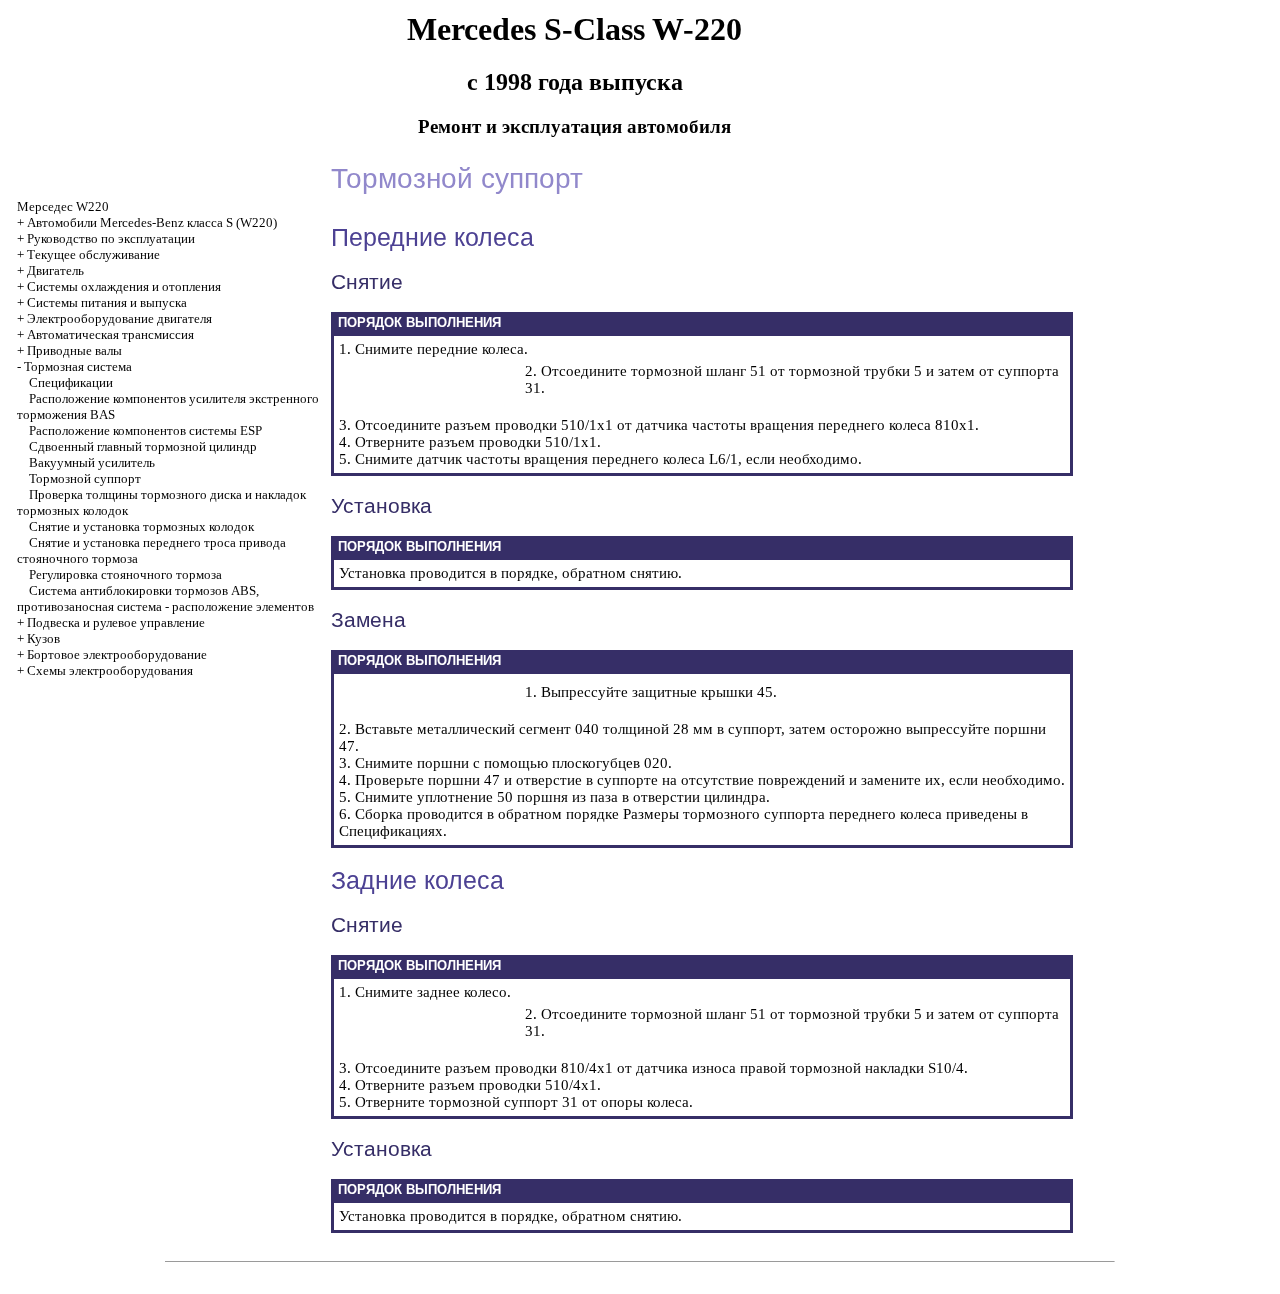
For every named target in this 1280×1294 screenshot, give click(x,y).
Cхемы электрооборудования (110, 670)
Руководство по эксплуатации (111, 238)
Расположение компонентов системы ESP (145, 430)
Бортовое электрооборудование (117, 654)
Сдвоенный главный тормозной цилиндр (143, 446)
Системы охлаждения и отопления (124, 286)
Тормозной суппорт (85, 478)
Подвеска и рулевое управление (116, 622)
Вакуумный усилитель (92, 462)
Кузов (43, 638)
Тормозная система (78, 366)
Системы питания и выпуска (107, 302)
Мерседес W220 (63, 206)
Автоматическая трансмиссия (110, 334)
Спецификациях (391, 831)
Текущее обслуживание (93, 254)
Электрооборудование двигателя (119, 318)
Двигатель (55, 270)
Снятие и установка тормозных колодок (141, 526)
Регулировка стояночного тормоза (125, 574)
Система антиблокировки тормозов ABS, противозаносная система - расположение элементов (165, 598)
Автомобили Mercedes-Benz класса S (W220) (152, 222)
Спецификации (71, 382)
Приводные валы (74, 350)
